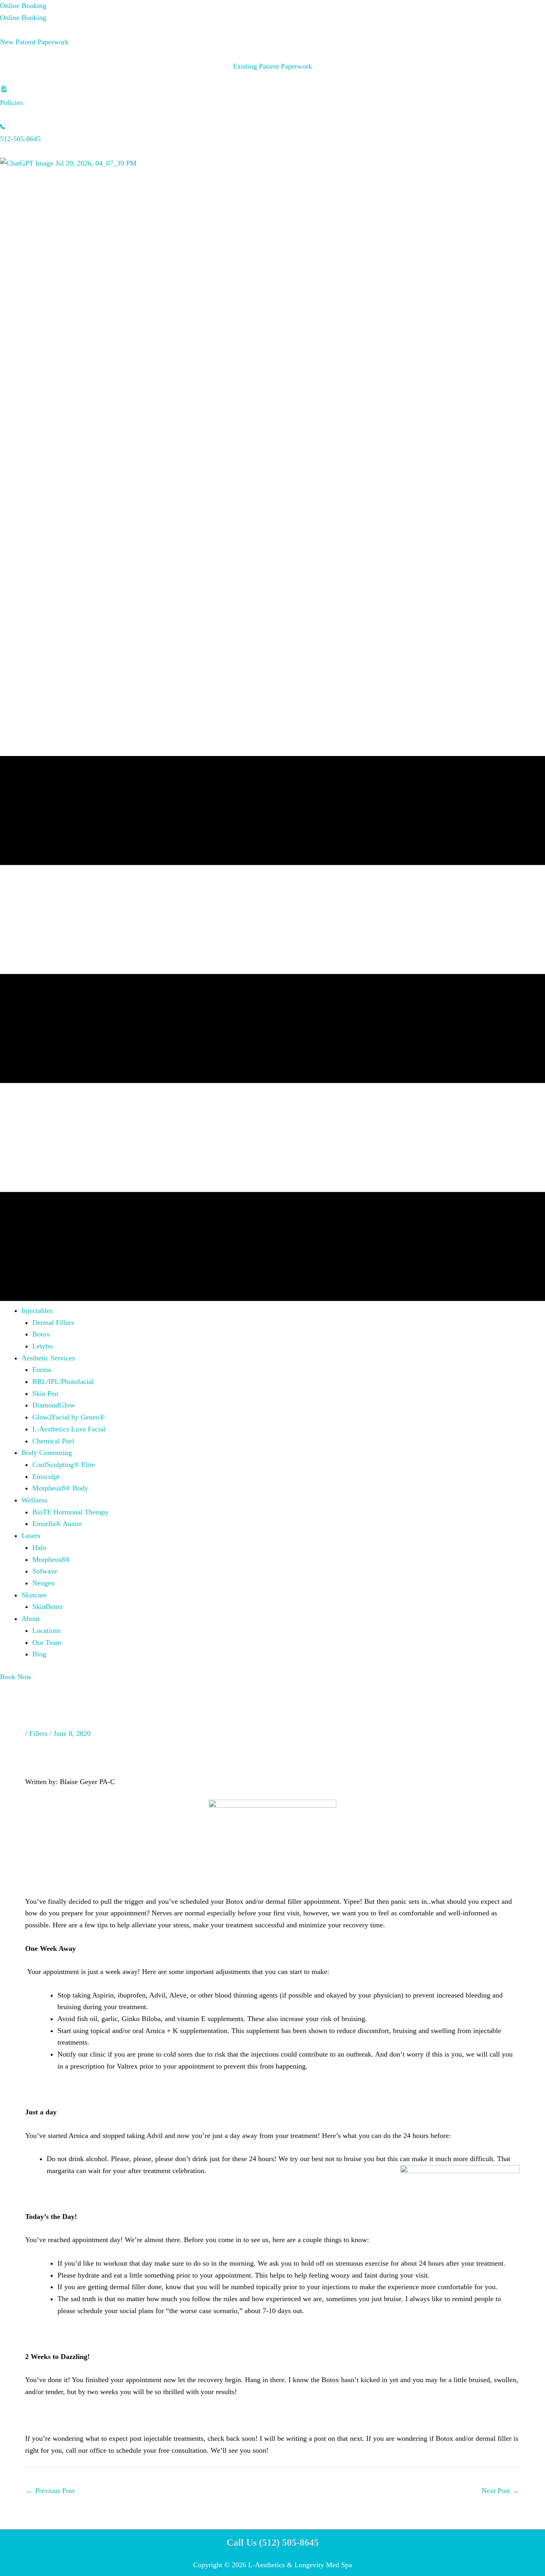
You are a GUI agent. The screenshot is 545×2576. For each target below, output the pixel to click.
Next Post (500, 2491)
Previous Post (50, 2491)
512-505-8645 (20, 139)
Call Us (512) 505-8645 (273, 2542)
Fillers (38, 1733)
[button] (37, 1311)
